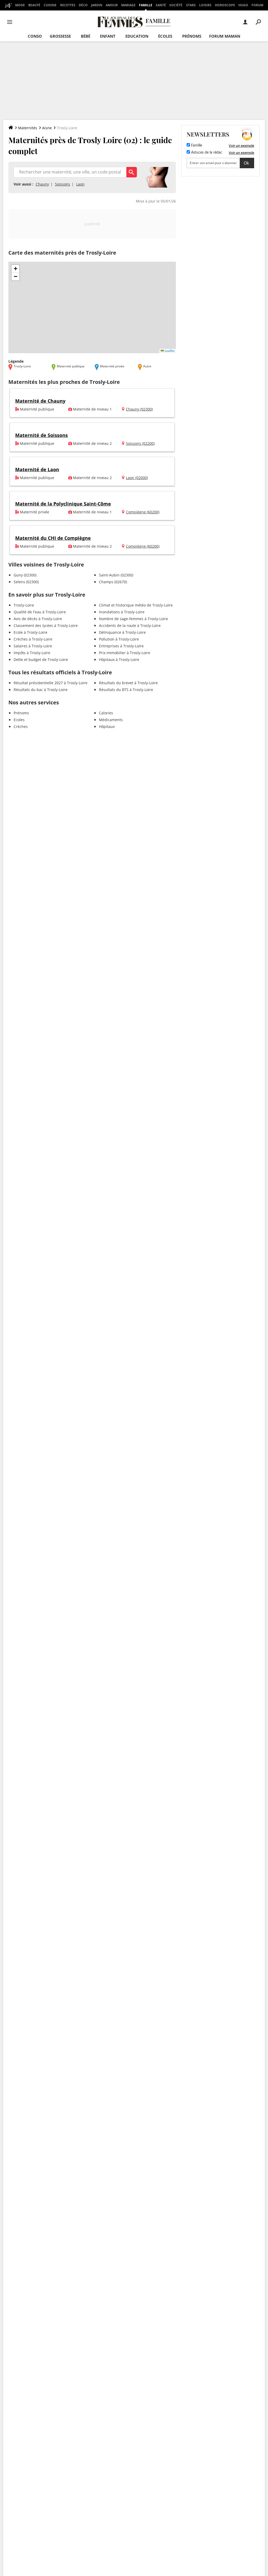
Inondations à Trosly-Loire (122, 612)
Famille (146, 5)
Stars (191, 5)
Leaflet (169, 351)
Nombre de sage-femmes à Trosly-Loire (133, 619)
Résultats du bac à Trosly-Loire (41, 690)
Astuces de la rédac (206, 153)
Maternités (28, 128)
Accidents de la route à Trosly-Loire (130, 625)
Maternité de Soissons (41, 435)
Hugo (243, 5)
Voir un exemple (241, 145)
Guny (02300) (25, 575)
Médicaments (111, 720)
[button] (15, 269)
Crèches (21, 726)
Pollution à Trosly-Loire (119, 639)
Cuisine (50, 5)
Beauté (34, 5)
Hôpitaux (107, 726)
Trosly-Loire (24, 605)
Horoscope (225, 5)
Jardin (97, 5)
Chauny (42, 184)
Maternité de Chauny (40, 401)
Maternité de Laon (37, 469)
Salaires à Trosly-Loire (33, 646)
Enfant (108, 36)
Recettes (68, 5)
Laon (80, 184)
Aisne (47, 128)
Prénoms (192, 36)
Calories (106, 713)
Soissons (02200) (140, 443)
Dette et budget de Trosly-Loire (41, 660)
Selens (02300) (26, 582)
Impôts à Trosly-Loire (32, 653)
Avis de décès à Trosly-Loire (38, 619)
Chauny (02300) (139, 409)
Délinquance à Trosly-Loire (122, 632)
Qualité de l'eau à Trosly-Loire (40, 612)
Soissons (63, 184)
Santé (161, 5)
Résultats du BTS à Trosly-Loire (126, 690)
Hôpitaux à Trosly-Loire (119, 660)
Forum (257, 5)
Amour (112, 5)
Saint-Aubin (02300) (116, 575)
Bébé (86, 36)
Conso (35, 36)
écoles (165, 36)
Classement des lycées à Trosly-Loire (46, 625)
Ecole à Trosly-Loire (30, 632)
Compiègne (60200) (143, 512)
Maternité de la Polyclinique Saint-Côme (63, 504)
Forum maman (225, 36)
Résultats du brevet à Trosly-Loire (128, 683)
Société (176, 5)
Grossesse (60, 36)
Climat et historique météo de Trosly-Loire (136, 605)
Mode (20, 5)
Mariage (128, 5)
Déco (83, 5)
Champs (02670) (113, 582)
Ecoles (19, 720)
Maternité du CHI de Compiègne (53, 538)
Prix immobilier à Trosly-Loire (125, 653)
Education (137, 36)
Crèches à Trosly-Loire (33, 639)
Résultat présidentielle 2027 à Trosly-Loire (51, 683)
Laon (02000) (137, 478)
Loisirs (205, 5)
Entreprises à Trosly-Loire (121, 646)
